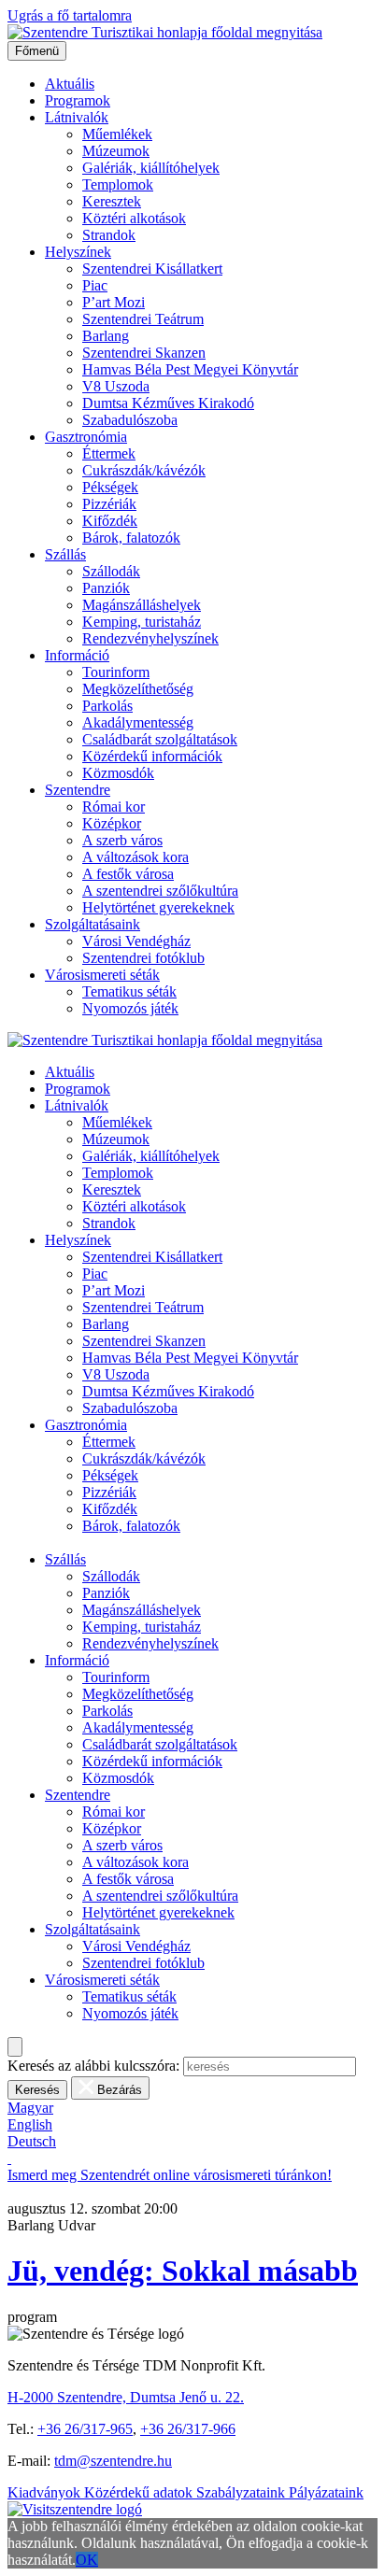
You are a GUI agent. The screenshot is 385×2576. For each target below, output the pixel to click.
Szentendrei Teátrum (143, 319)
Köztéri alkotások (134, 218)
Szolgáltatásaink (93, 924)
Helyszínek (78, 252)
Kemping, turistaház (142, 622)
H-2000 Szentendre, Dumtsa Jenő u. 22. (126, 2397)
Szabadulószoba (130, 420)
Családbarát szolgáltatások (160, 739)
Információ (77, 655)
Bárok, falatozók (131, 538)
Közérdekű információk (152, 756)
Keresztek (112, 201)
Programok (78, 100)
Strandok (109, 235)
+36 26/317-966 (188, 2429)
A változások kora (135, 857)
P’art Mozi (114, 302)
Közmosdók (118, 773)
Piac (95, 285)
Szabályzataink (242, 2492)
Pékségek (110, 487)
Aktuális (70, 84)
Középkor (112, 823)
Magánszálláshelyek (142, 605)
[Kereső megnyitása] (15, 2047)
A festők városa (128, 874)
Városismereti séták (102, 975)
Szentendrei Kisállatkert (152, 269)
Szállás (65, 554)
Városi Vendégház (136, 941)
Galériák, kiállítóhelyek (151, 168)
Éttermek (109, 453)
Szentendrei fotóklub (143, 958)
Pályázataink (326, 2492)
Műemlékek (117, 134)
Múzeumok (116, 151)
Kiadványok (46, 2492)
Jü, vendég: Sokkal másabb (183, 2271)
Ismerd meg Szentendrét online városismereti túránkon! (170, 2175)
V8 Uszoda (116, 386)
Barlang (106, 336)
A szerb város (122, 840)
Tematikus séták (129, 991)
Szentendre (78, 790)
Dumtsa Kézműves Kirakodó (168, 403)
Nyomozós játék (130, 1008)
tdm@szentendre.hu (113, 2461)
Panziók (106, 588)
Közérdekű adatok (140, 2492)
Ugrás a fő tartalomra (70, 15)
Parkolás (107, 706)
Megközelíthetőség (138, 689)
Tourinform (116, 672)
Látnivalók (77, 117)
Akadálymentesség (138, 722)
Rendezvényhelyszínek (150, 638)
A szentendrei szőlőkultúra (160, 891)
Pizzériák (109, 504)
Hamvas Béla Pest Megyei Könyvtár (190, 369)
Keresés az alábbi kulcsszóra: (93, 2066)
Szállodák (111, 571)
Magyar (30, 2108)
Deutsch (32, 2141)
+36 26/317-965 (85, 2429)
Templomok (118, 184)
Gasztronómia (86, 437)
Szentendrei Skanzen (144, 353)
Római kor (114, 807)
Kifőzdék (110, 521)
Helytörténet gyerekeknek (158, 907)
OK (87, 2560)
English (30, 2124)
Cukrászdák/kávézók (144, 470)
